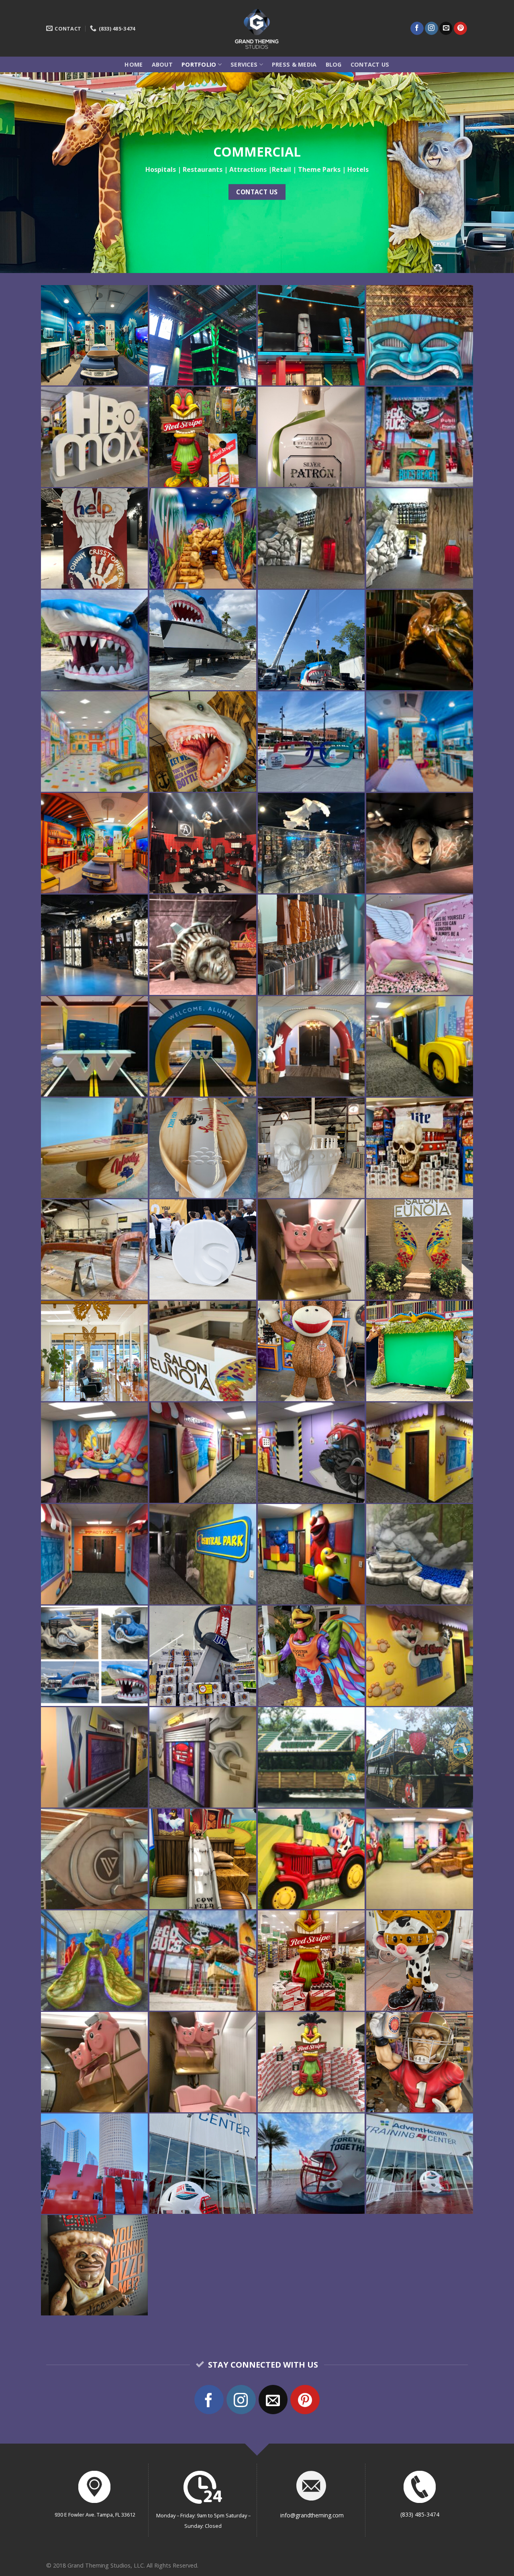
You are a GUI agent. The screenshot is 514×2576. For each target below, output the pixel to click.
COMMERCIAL (257, 151)
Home (134, 64)
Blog (334, 64)
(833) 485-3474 (420, 2514)
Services (244, 64)
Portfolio (199, 64)
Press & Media (294, 64)
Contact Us (370, 64)
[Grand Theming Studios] (257, 28)
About (162, 64)
